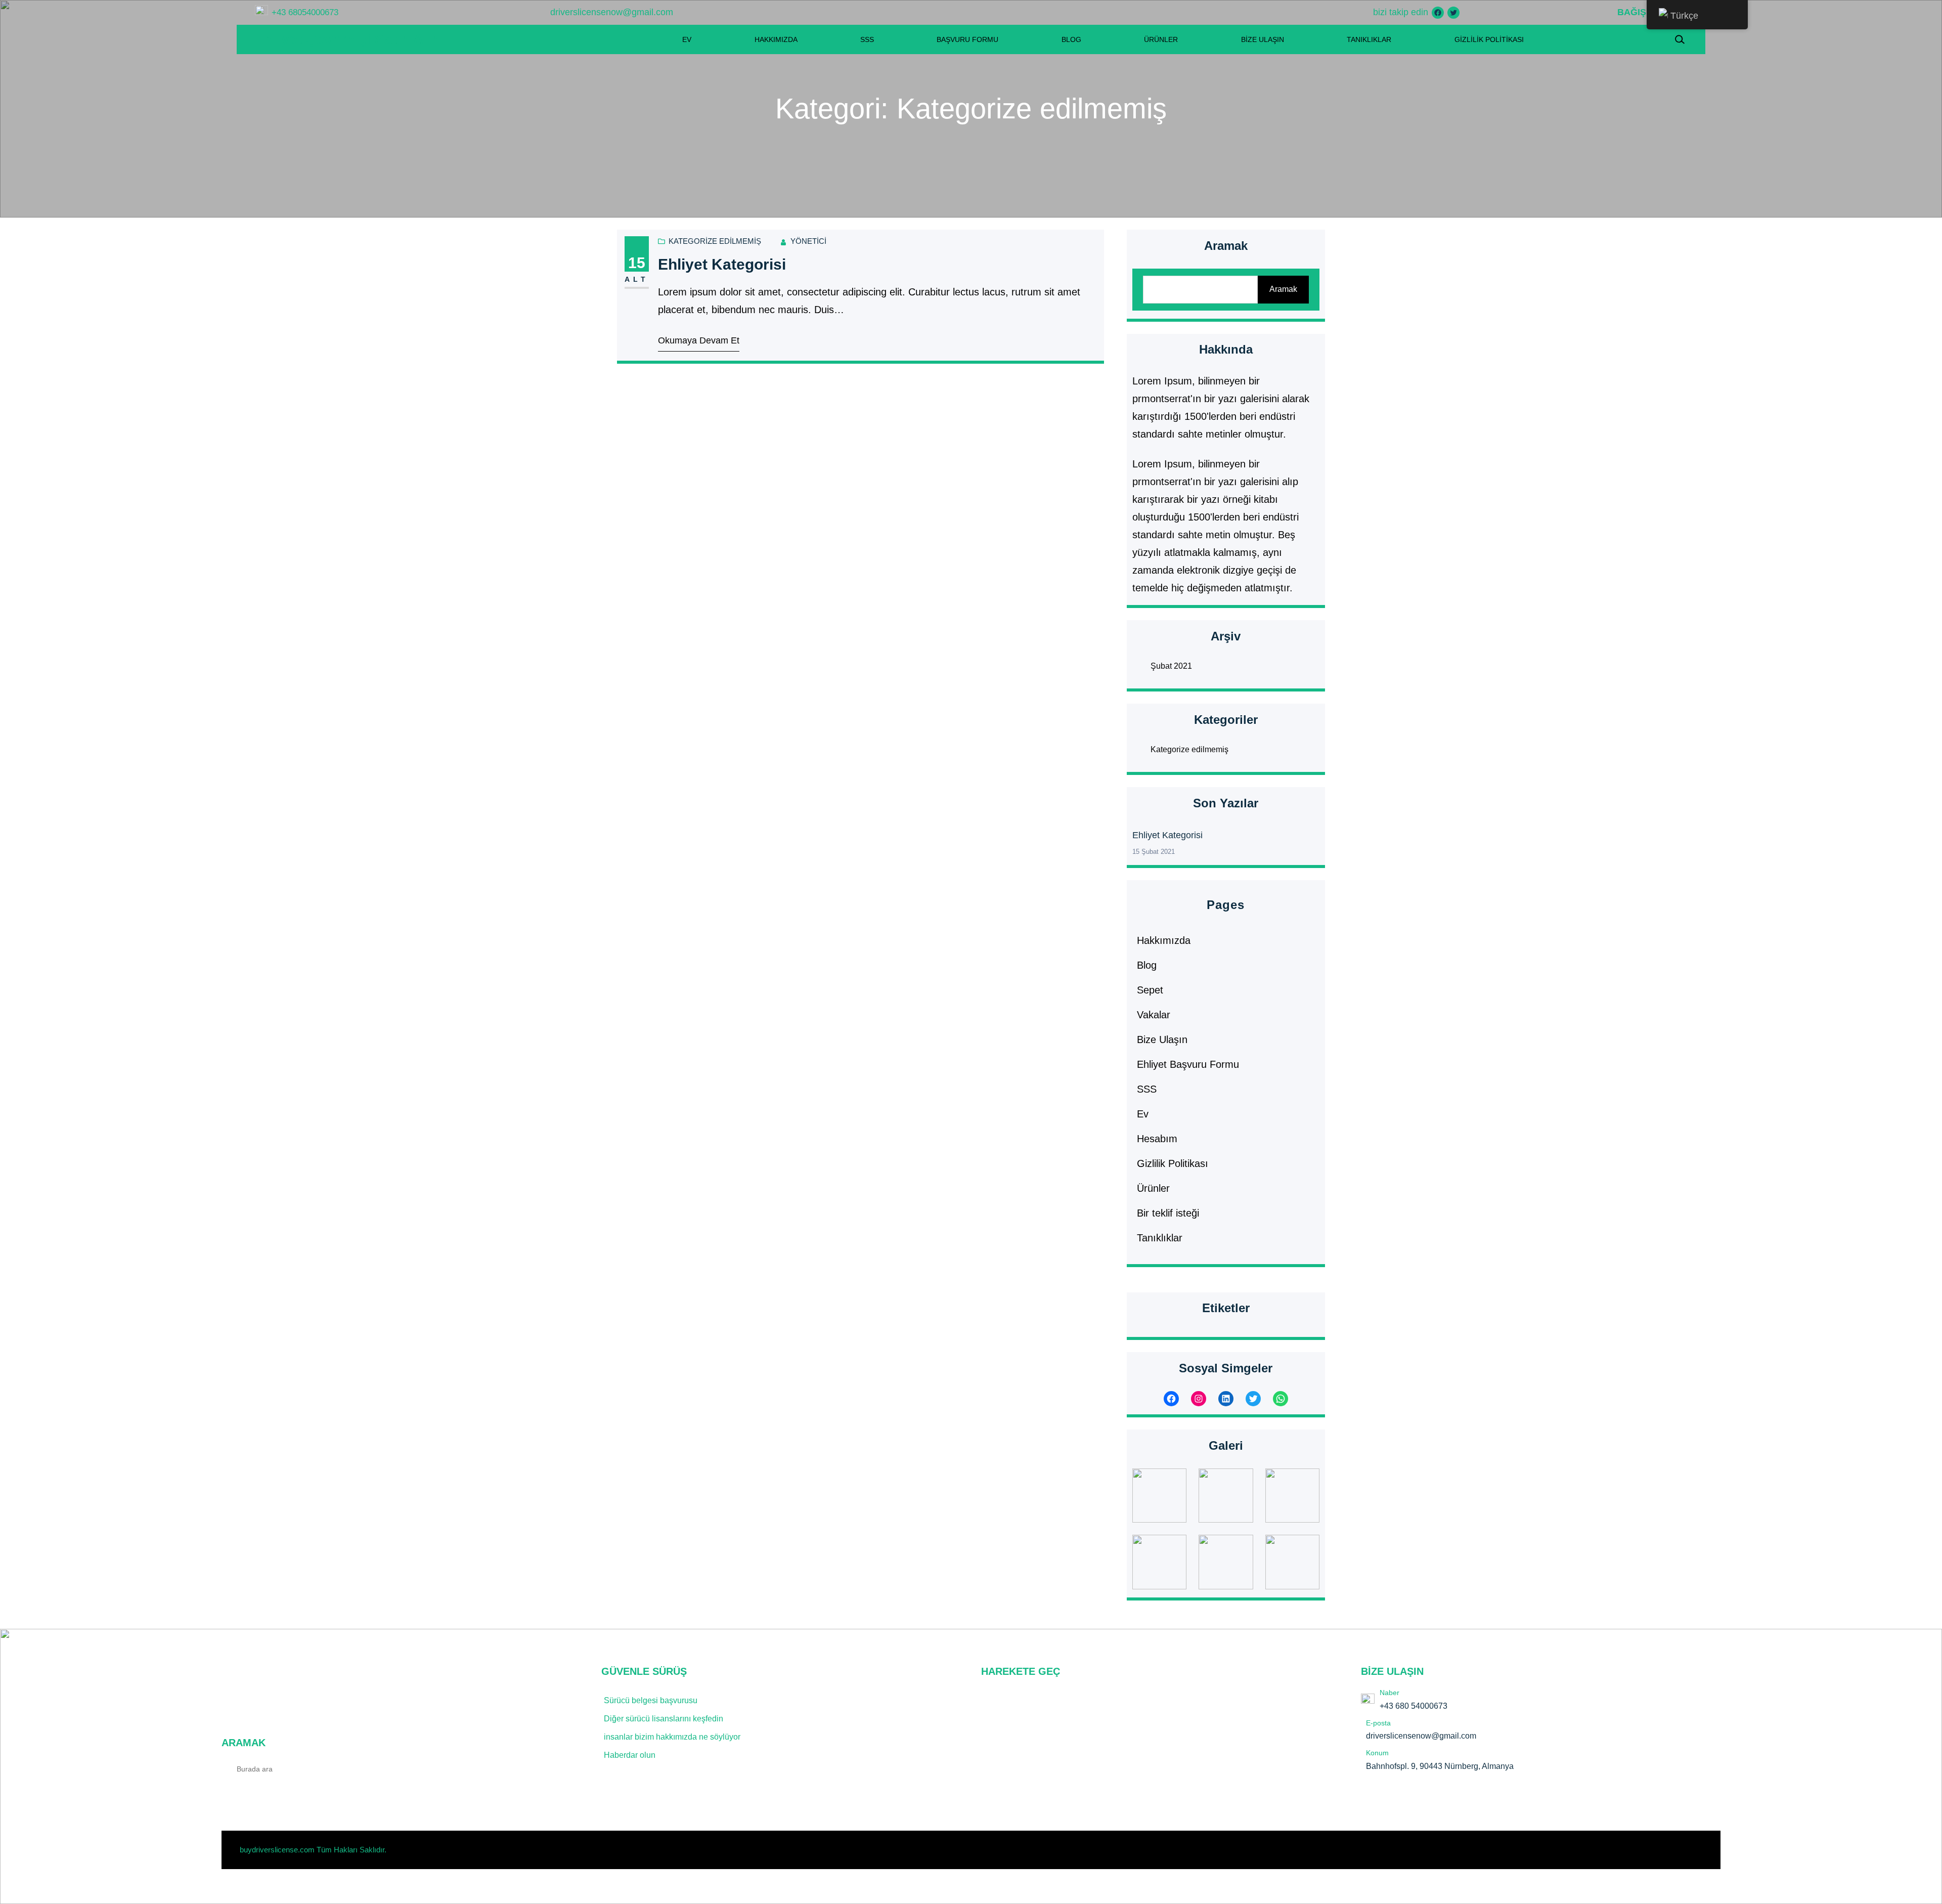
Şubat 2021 (1171, 666)
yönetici (808, 241)
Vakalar (1154, 1015)
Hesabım (1157, 1139)
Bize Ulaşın (1162, 1040)
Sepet (1150, 990)
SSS (1147, 1089)
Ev (1143, 1114)
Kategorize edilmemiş (715, 241)
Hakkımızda (1164, 940)
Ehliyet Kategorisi (722, 264)
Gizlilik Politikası (1173, 1163)
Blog (1147, 965)
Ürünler (1153, 1188)
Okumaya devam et (699, 340)
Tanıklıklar (1160, 1238)
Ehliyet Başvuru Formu (1188, 1064)
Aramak (1283, 289)
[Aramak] (568, 1768)
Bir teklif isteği (1168, 1213)
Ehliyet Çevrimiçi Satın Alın (347, 39)
